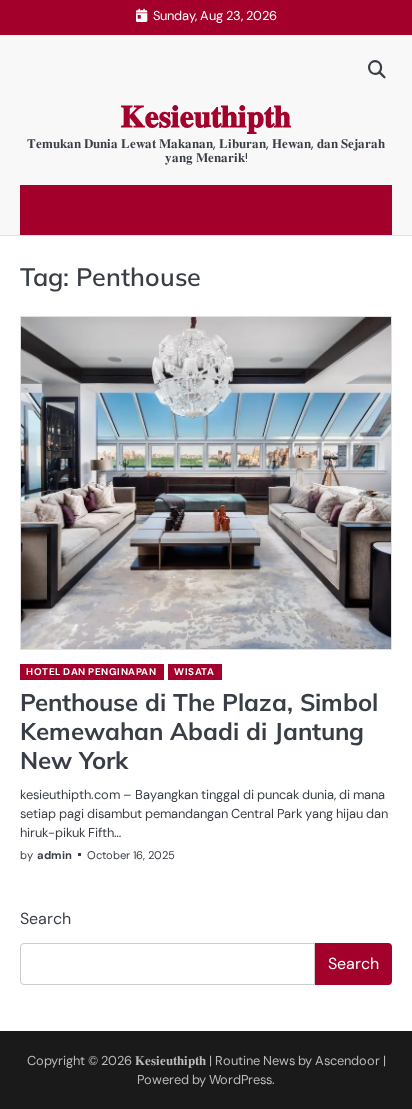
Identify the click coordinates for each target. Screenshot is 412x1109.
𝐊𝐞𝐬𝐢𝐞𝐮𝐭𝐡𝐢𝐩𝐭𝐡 (206, 116)
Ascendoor (347, 1060)
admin (54, 855)
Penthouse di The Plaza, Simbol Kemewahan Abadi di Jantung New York (199, 731)
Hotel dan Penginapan (91, 671)
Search (45, 918)
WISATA (194, 671)
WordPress (240, 1079)
